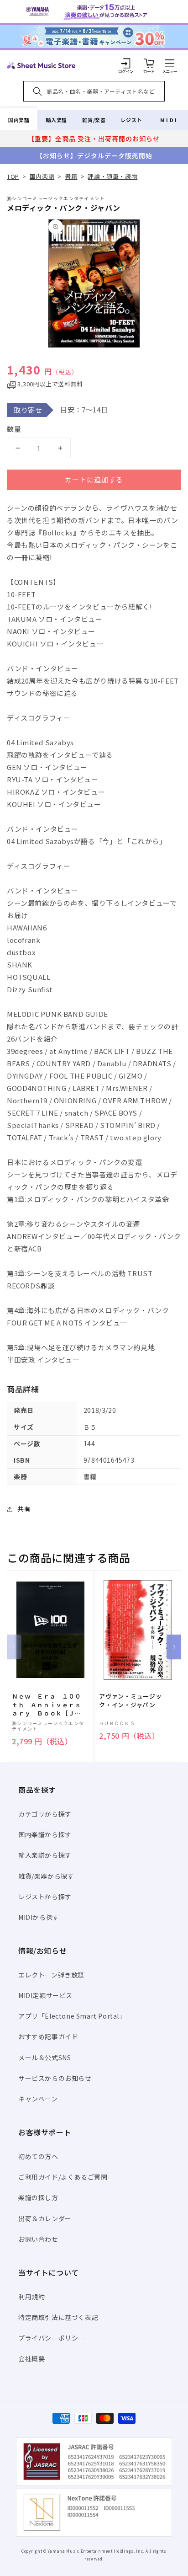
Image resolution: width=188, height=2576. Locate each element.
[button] (170, 63)
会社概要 (31, 2358)
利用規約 (31, 2297)
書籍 (71, 176)
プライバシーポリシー (52, 2338)
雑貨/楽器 (94, 120)
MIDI (169, 120)
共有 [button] (24, 1509)
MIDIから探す (39, 1917)
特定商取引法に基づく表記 (58, 2317)
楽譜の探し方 (38, 2197)
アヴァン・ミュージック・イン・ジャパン (131, 1700)
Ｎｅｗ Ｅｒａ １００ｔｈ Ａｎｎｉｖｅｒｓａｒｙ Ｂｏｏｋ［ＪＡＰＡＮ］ (47, 1705)
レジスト (131, 120)
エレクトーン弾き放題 (51, 1975)
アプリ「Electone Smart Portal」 (72, 2016)
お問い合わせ (38, 2239)
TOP (13, 176)
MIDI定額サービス (45, 1995)
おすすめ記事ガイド (48, 2036)
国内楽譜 (19, 120)
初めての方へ (38, 2156)
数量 (14, 429)
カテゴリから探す (45, 1814)
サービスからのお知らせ (55, 2078)
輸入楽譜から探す (45, 1855)
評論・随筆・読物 (112, 176)
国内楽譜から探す (45, 1834)
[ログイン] (126, 63)
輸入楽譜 (56, 120)
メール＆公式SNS (44, 2058)
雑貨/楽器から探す (46, 1876)
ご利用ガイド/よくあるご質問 (63, 2177)
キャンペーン (38, 2099)
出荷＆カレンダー (45, 2218)
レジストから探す (45, 1897)
